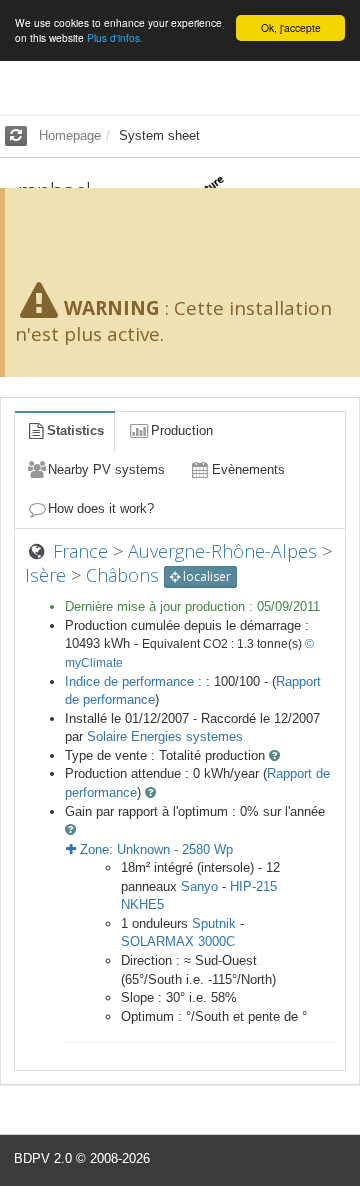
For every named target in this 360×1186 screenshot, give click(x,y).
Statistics (75, 430)
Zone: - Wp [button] (154, 849)
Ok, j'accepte (291, 27)
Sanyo (199, 886)
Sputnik (214, 923)
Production (182, 430)
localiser (205, 576)
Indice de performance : (135, 681)
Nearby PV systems (106, 469)
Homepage (70, 135)
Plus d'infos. (115, 37)
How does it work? (101, 508)
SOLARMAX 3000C (178, 941)
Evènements (248, 469)
